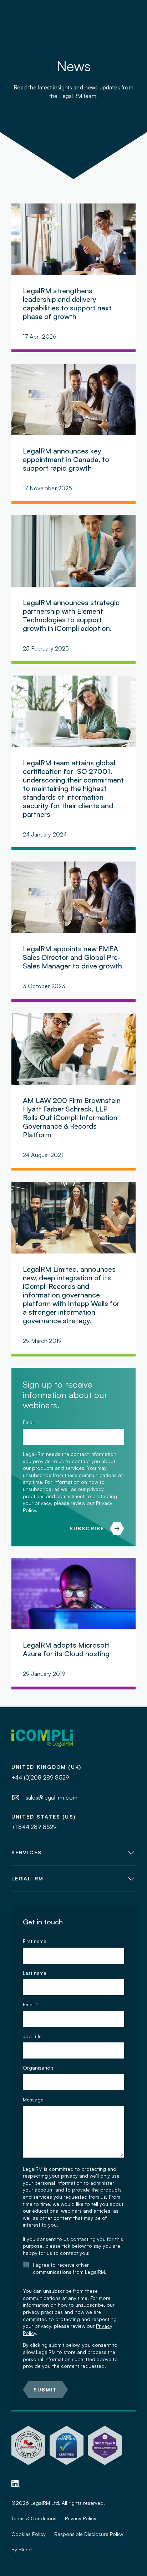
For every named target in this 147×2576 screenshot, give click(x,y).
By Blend (22, 2549)
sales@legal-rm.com (52, 1797)
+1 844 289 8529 (34, 1827)
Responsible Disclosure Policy (89, 2534)
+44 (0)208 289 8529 (40, 1777)
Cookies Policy (29, 2534)
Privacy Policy (81, 2518)
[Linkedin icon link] (16, 2484)
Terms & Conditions (34, 2518)
